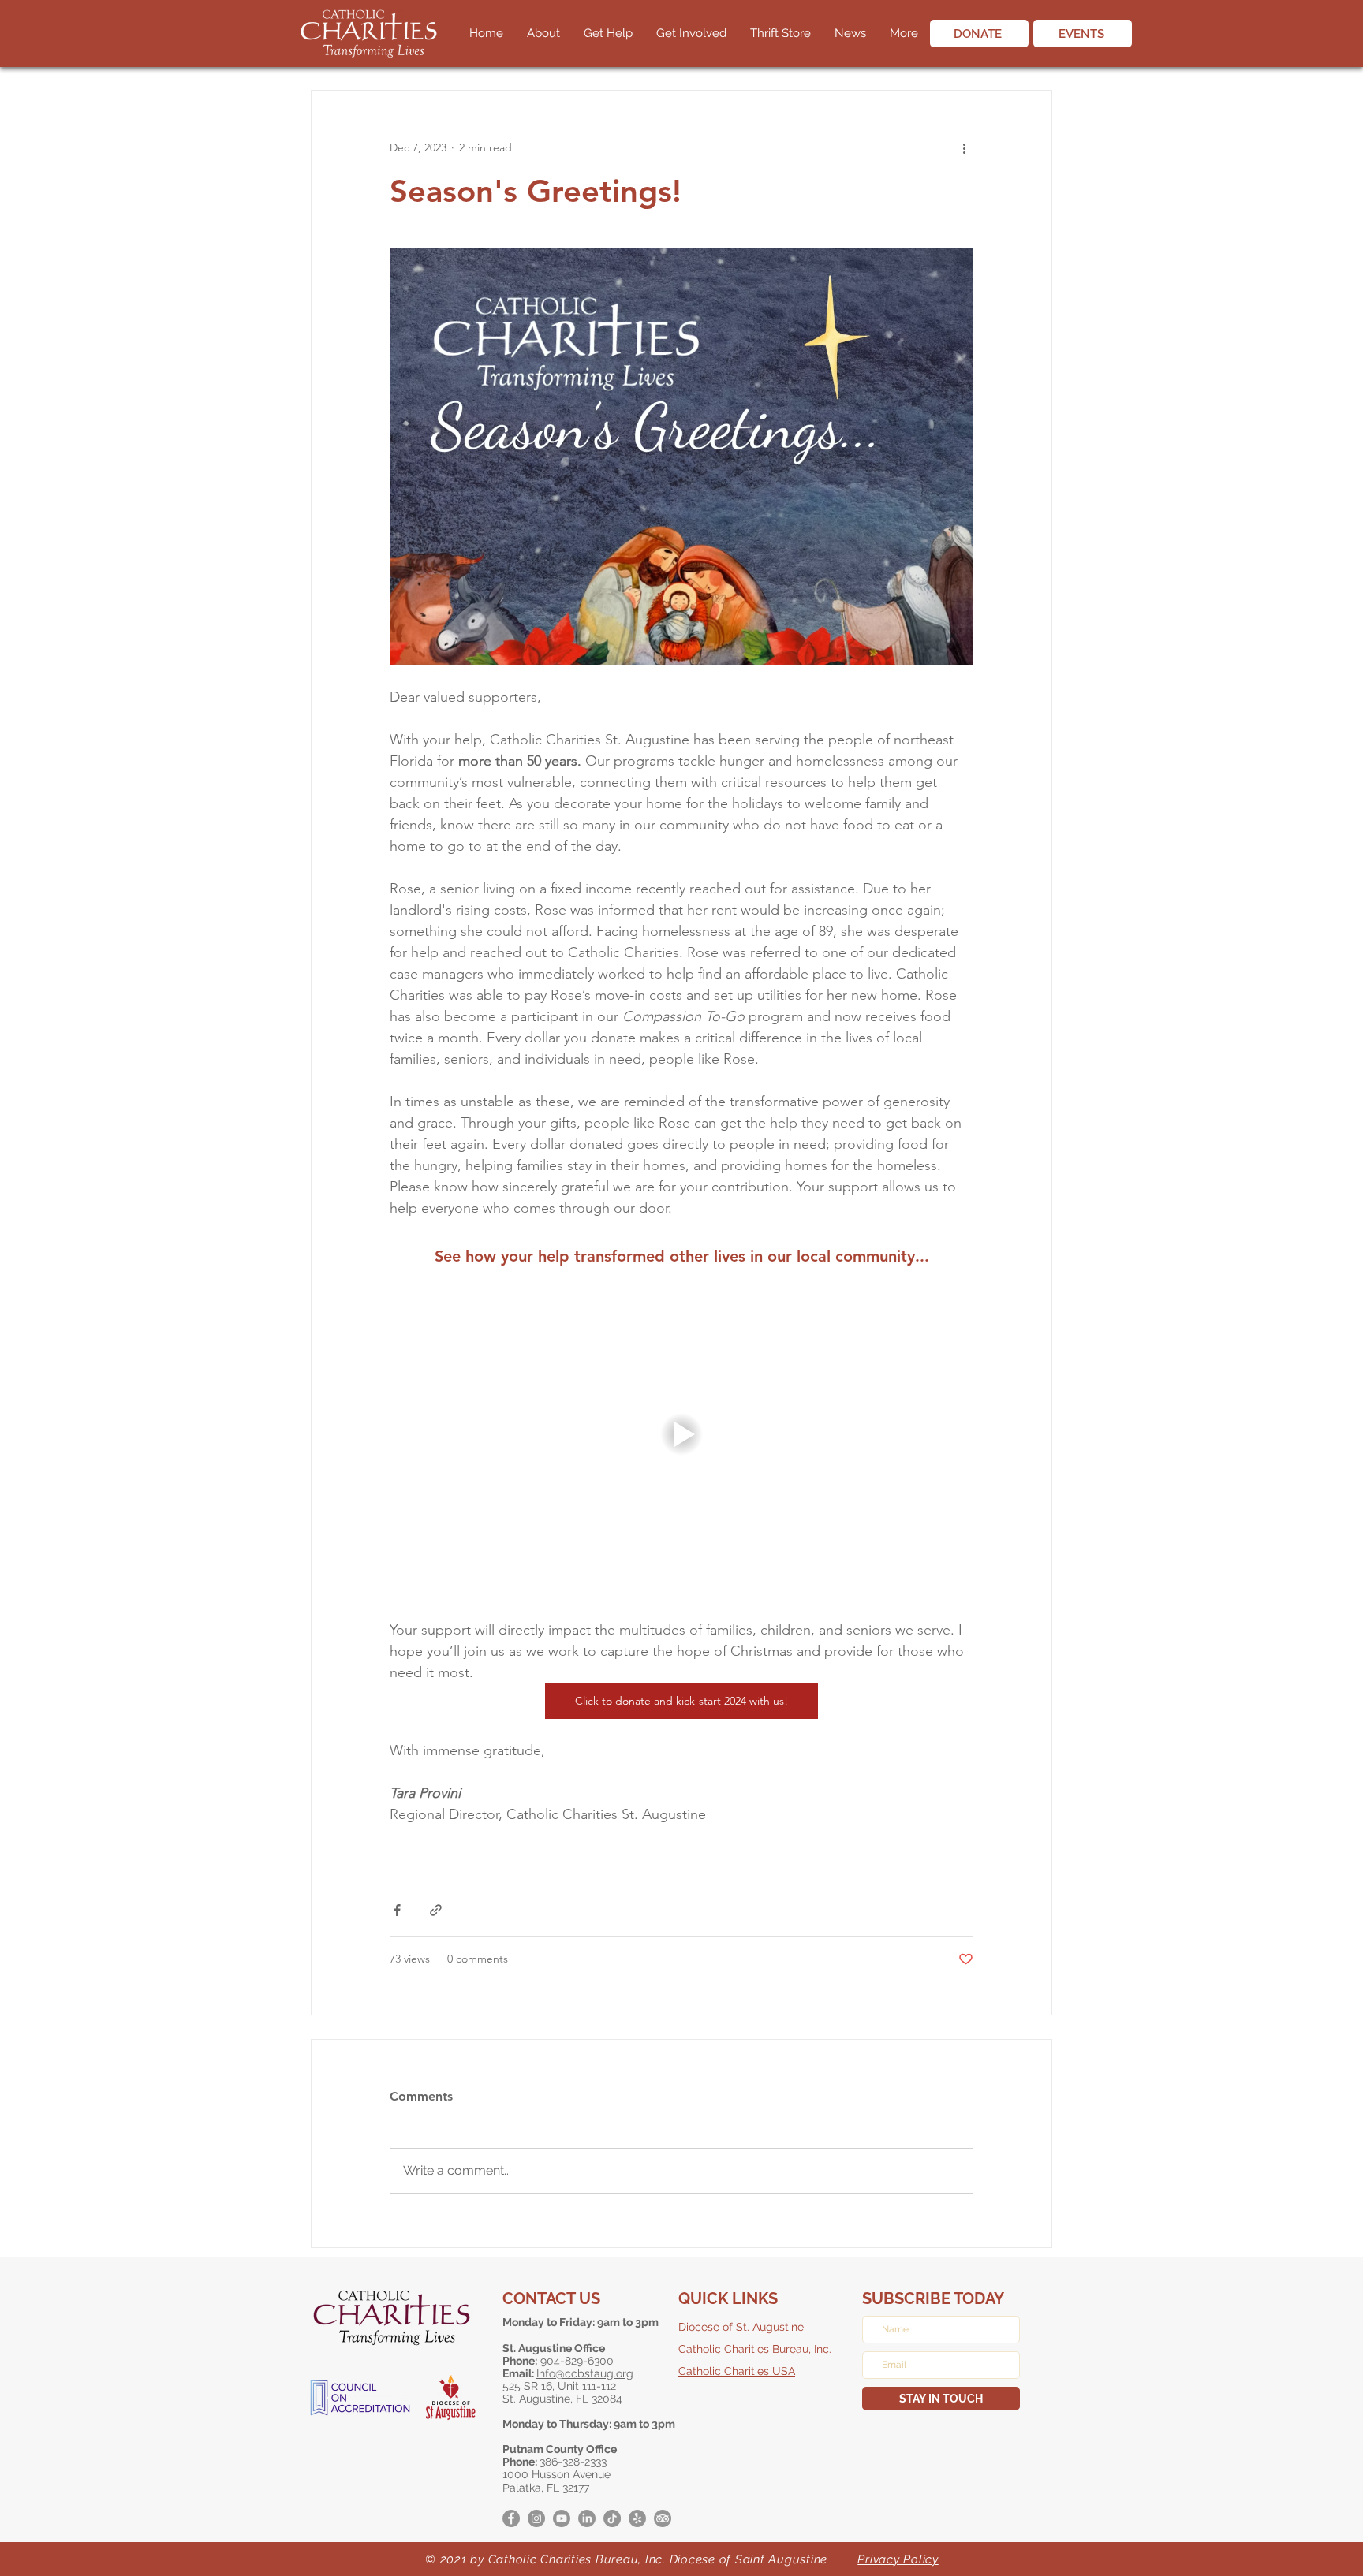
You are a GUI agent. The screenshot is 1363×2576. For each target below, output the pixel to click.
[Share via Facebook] (397, 1910)
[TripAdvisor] (663, 2518)
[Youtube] (562, 2518)
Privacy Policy (898, 2559)
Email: (519, 2373)
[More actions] (964, 147)
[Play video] (681, 1434)
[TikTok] (612, 2518)
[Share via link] (436, 1910)
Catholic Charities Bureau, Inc (754, 2349)
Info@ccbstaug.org (585, 2373)
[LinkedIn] (587, 2518)
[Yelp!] (637, 2518)
